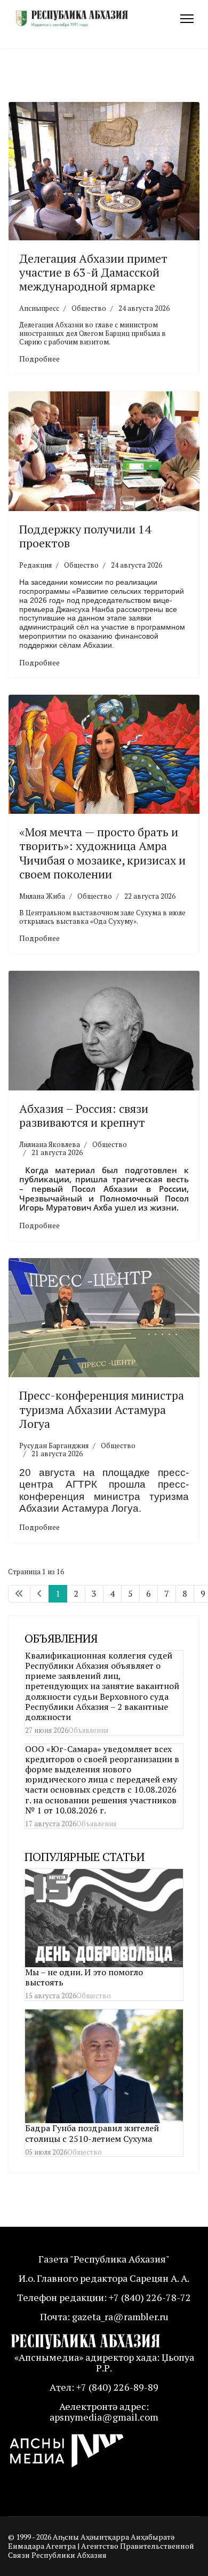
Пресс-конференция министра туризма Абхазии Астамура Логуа (102, 1409)
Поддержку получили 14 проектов (85, 536)
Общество (89, 308)
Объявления (88, 1730)
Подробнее (39, 359)
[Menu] (187, 19)
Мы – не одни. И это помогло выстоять (84, 1977)
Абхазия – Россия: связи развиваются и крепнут (84, 1115)
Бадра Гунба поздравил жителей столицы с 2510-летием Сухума (92, 2133)
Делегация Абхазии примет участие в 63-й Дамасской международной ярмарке (93, 272)
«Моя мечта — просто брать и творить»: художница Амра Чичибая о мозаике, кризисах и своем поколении (102, 853)
